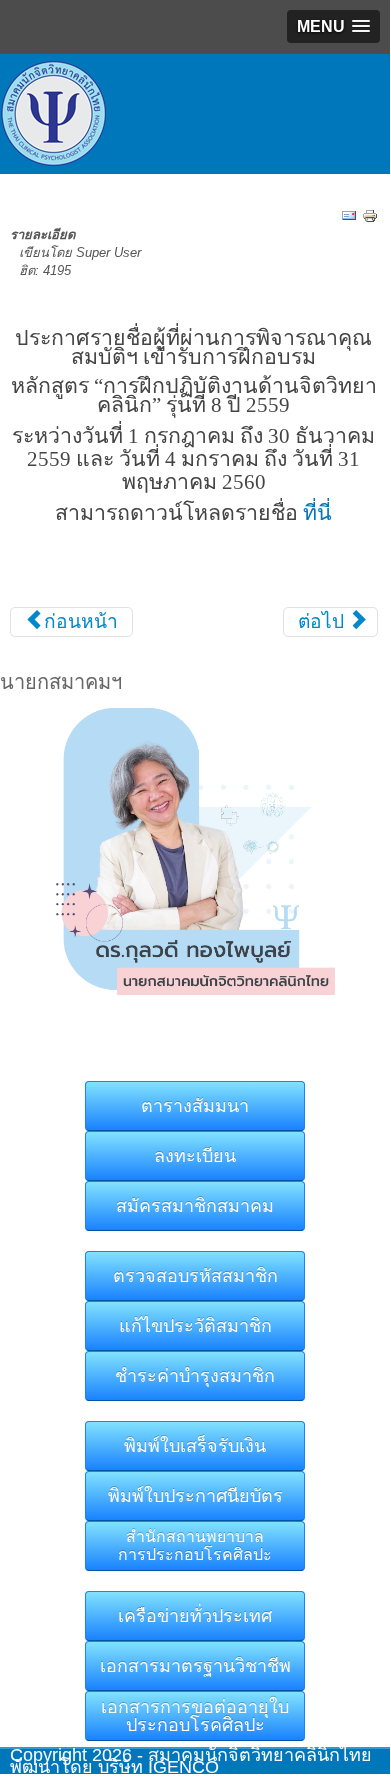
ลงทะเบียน (195, 1156)
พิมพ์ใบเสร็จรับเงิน (195, 1446)
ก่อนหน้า (78, 621)
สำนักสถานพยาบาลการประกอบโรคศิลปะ (195, 1545)
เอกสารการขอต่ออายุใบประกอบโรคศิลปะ (195, 1716)
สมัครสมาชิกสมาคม (195, 1206)
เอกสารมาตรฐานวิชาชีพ (195, 1666)
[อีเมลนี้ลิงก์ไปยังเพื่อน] (349, 214)
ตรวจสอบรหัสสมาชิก (195, 1276)
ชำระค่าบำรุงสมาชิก (195, 1376)
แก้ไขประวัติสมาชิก (195, 1326)
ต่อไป (323, 621)
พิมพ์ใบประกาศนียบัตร (195, 1496)
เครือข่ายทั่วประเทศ (195, 1616)
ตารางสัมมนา (195, 1106)
